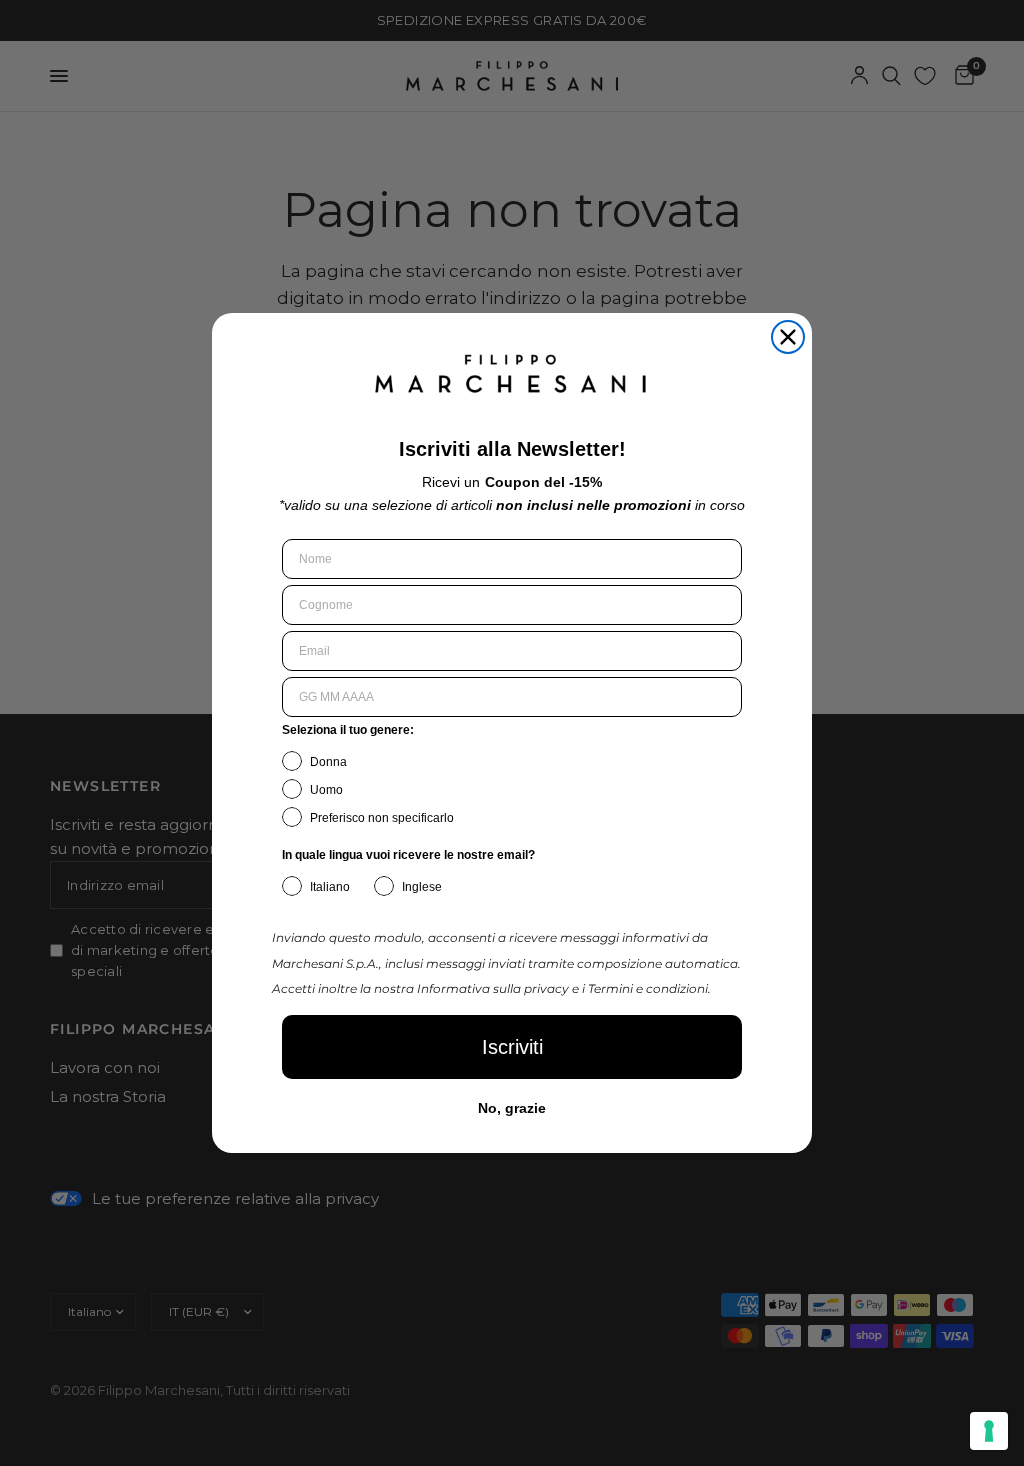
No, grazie (512, 1108)
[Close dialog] (788, 337)
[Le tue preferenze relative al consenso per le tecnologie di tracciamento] (989, 1431)
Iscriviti (512, 1047)
